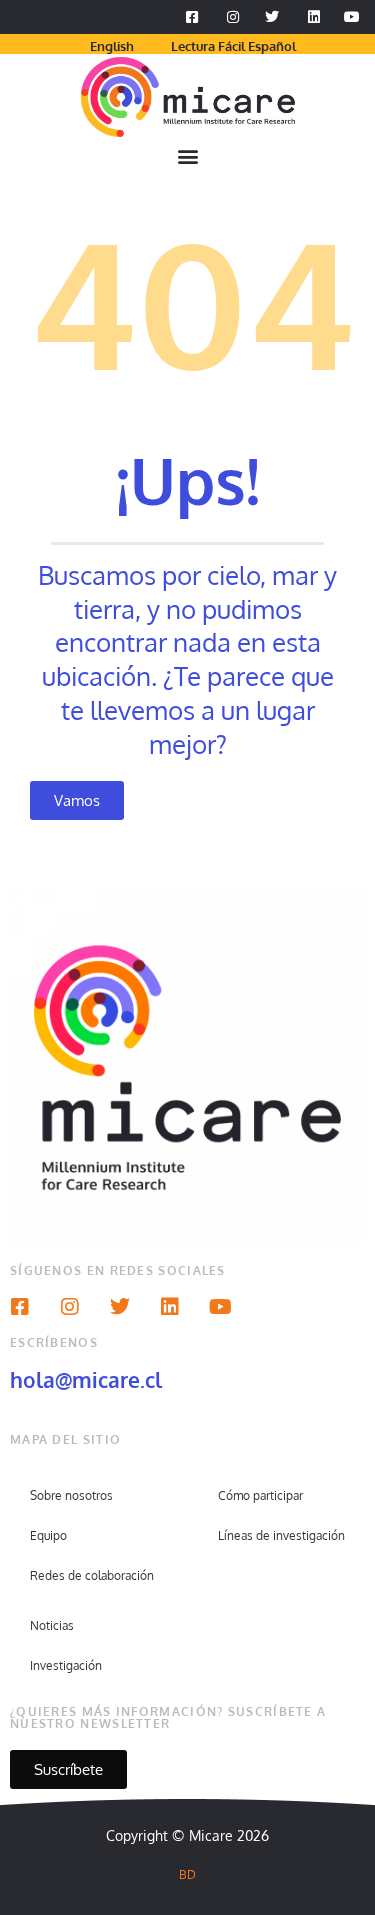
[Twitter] (120, 1307)
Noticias (52, 1625)
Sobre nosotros (71, 1495)
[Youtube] (220, 1307)
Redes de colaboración (92, 1575)
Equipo (48, 1535)
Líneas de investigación (281, 1535)
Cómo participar (260, 1495)
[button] (187, 156)
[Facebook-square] (20, 1307)
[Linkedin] (170, 1307)
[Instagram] (70, 1307)
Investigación (66, 1665)
